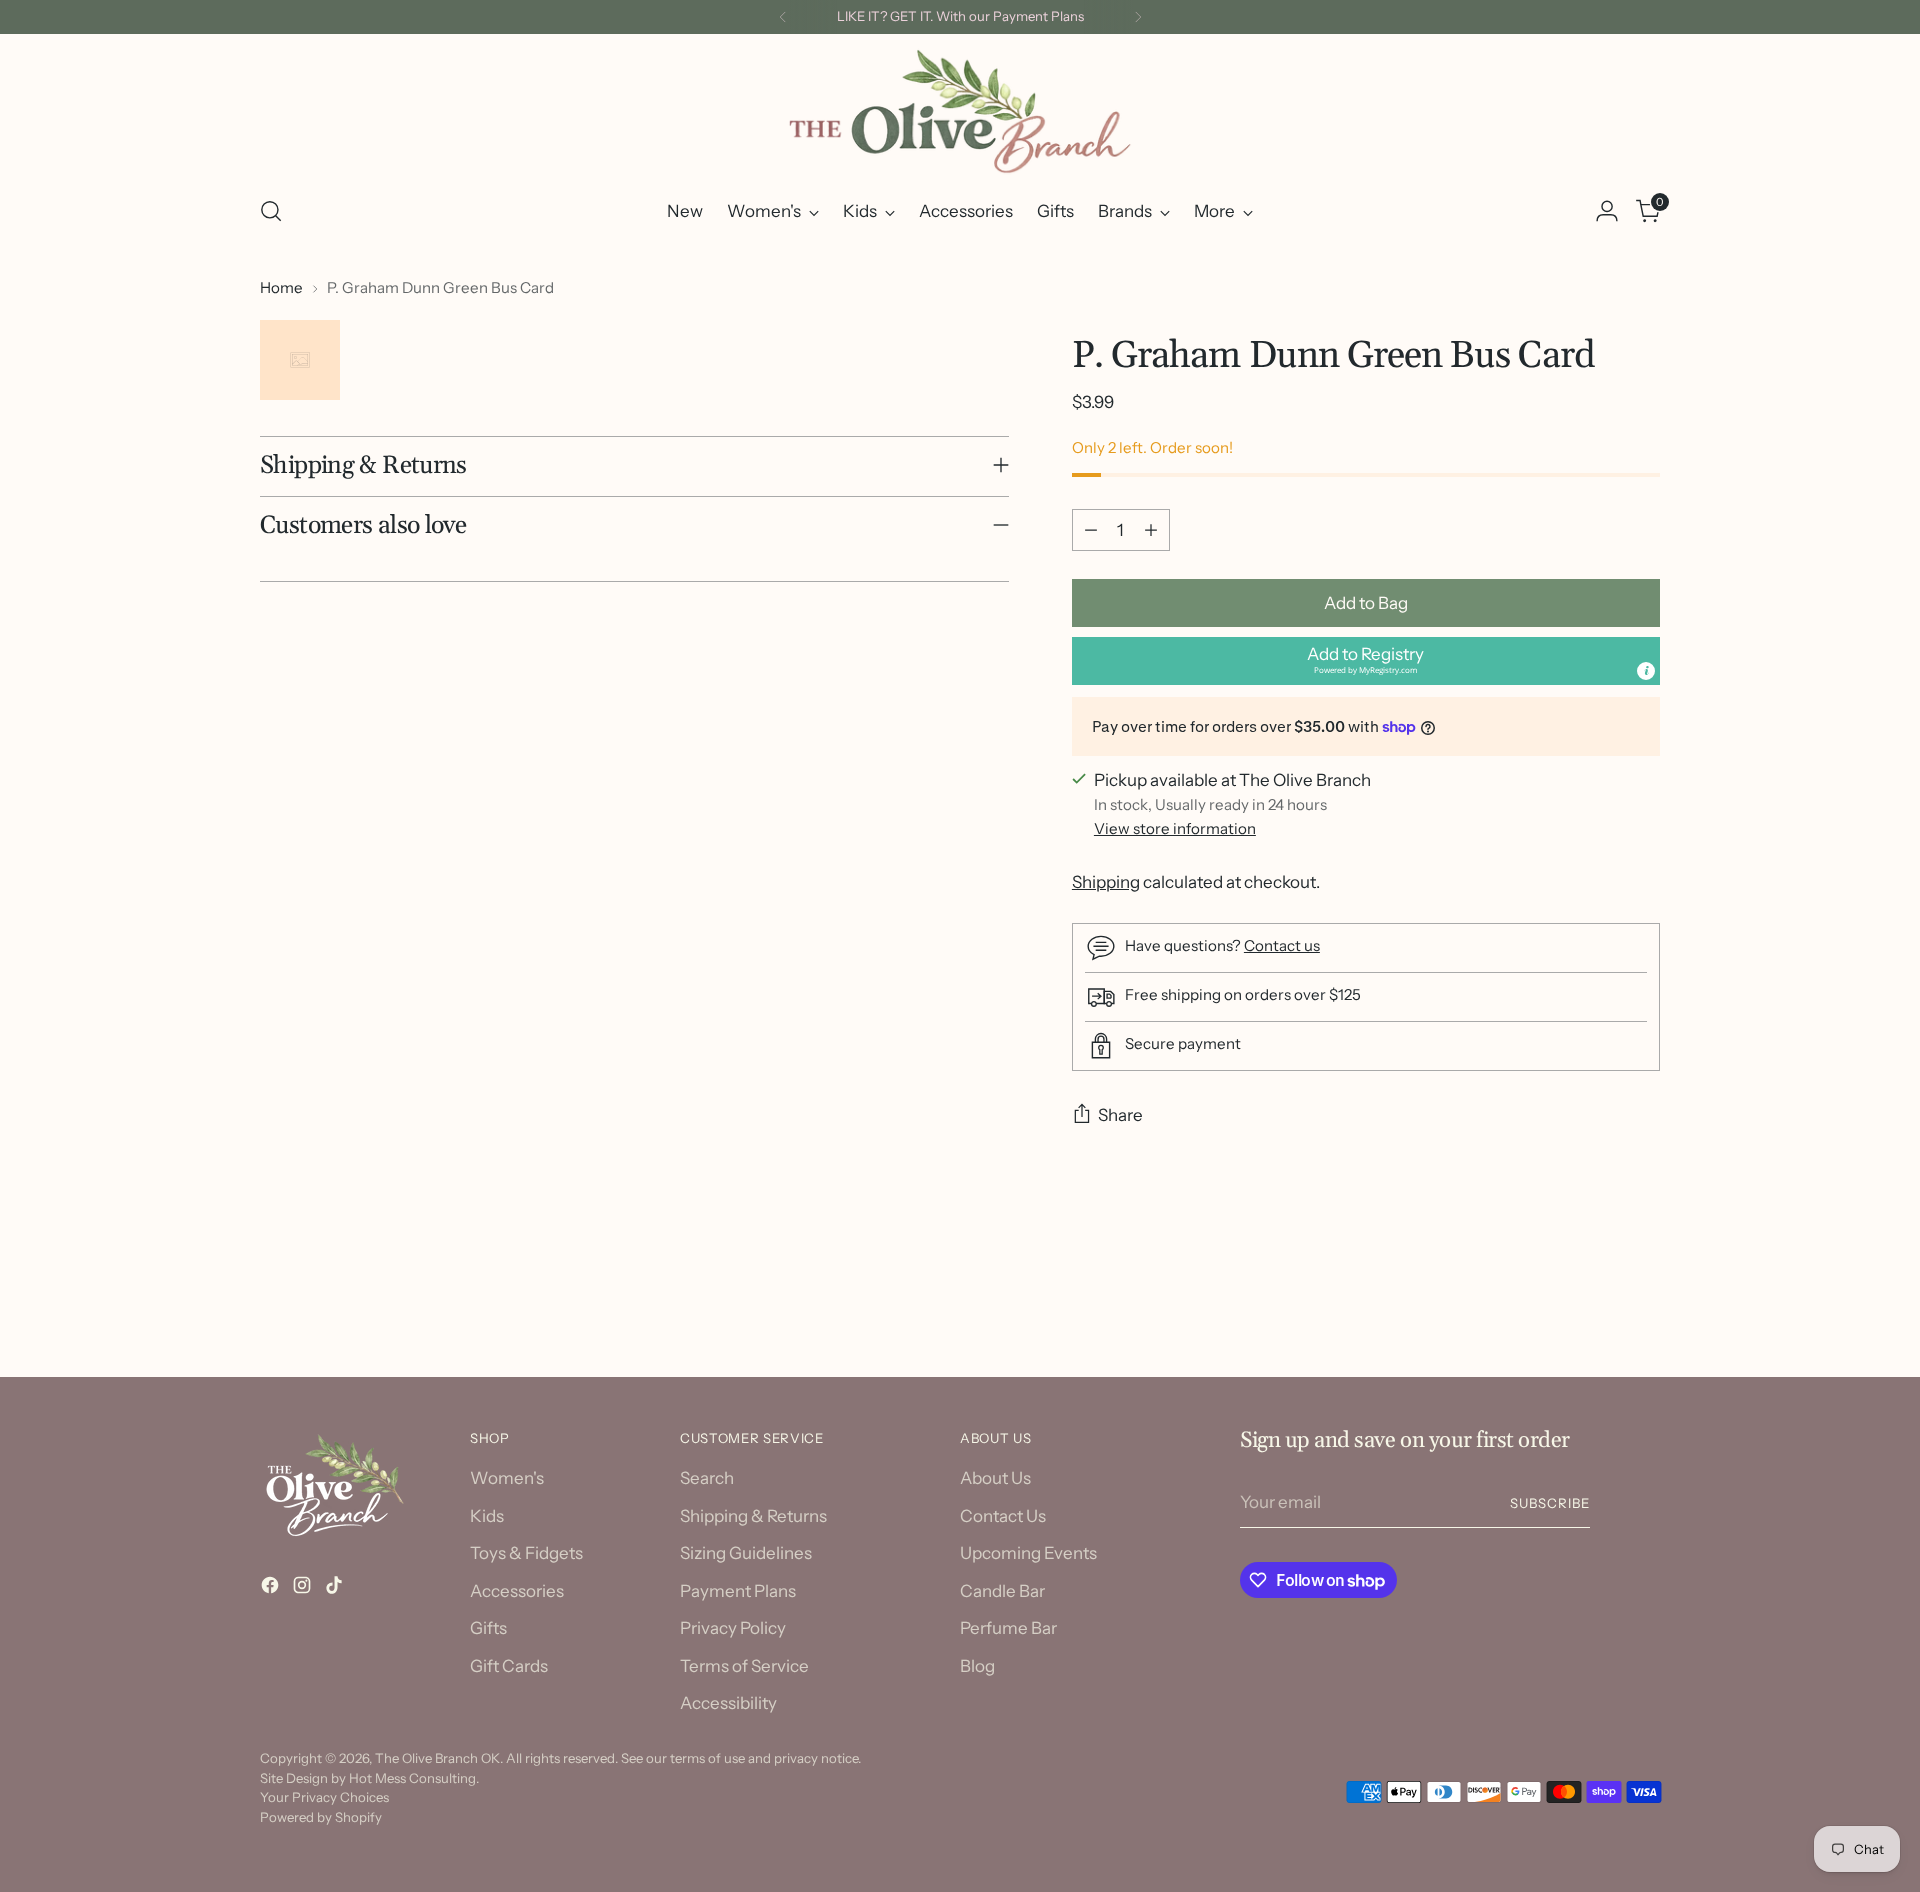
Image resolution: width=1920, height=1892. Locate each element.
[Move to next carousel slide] (1643, 1307)
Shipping (1106, 882)
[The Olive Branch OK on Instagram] (304, 1589)
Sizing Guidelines (746, 1553)
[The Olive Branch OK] (960, 111)
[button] (1366, 661)
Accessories (517, 1591)
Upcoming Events (1028, 1553)
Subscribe (1550, 1503)
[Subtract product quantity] (1091, 530)
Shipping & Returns (753, 1516)
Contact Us (1003, 1516)
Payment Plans (738, 1591)
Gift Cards (509, 1666)
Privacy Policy (733, 1628)
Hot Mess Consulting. (414, 1778)
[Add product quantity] (1151, 530)
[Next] (1138, 17)
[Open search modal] (271, 211)
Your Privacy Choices (324, 1797)
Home (281, 287)
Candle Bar (1002, 1591)
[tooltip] (1646, 671)
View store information (1175, 828)
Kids (487, 1516)
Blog (977, 1666)
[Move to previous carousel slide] (1597, 1308)
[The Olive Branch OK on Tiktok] (336, 1589)
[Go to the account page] (1607, 211)
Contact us (1282, 945)
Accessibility (728, 1703)
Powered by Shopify (321, 1817)
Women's (507, 1478)
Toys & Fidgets (526, 1553)
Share (1120, 1115)
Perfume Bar (1008, 1628)
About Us (995, 1478)
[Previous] (783, 17)
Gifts (488, 1628)
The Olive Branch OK (437, 1758)
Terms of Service (744, 1666)
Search (707, 1478)
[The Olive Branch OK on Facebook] (272, 1589)
